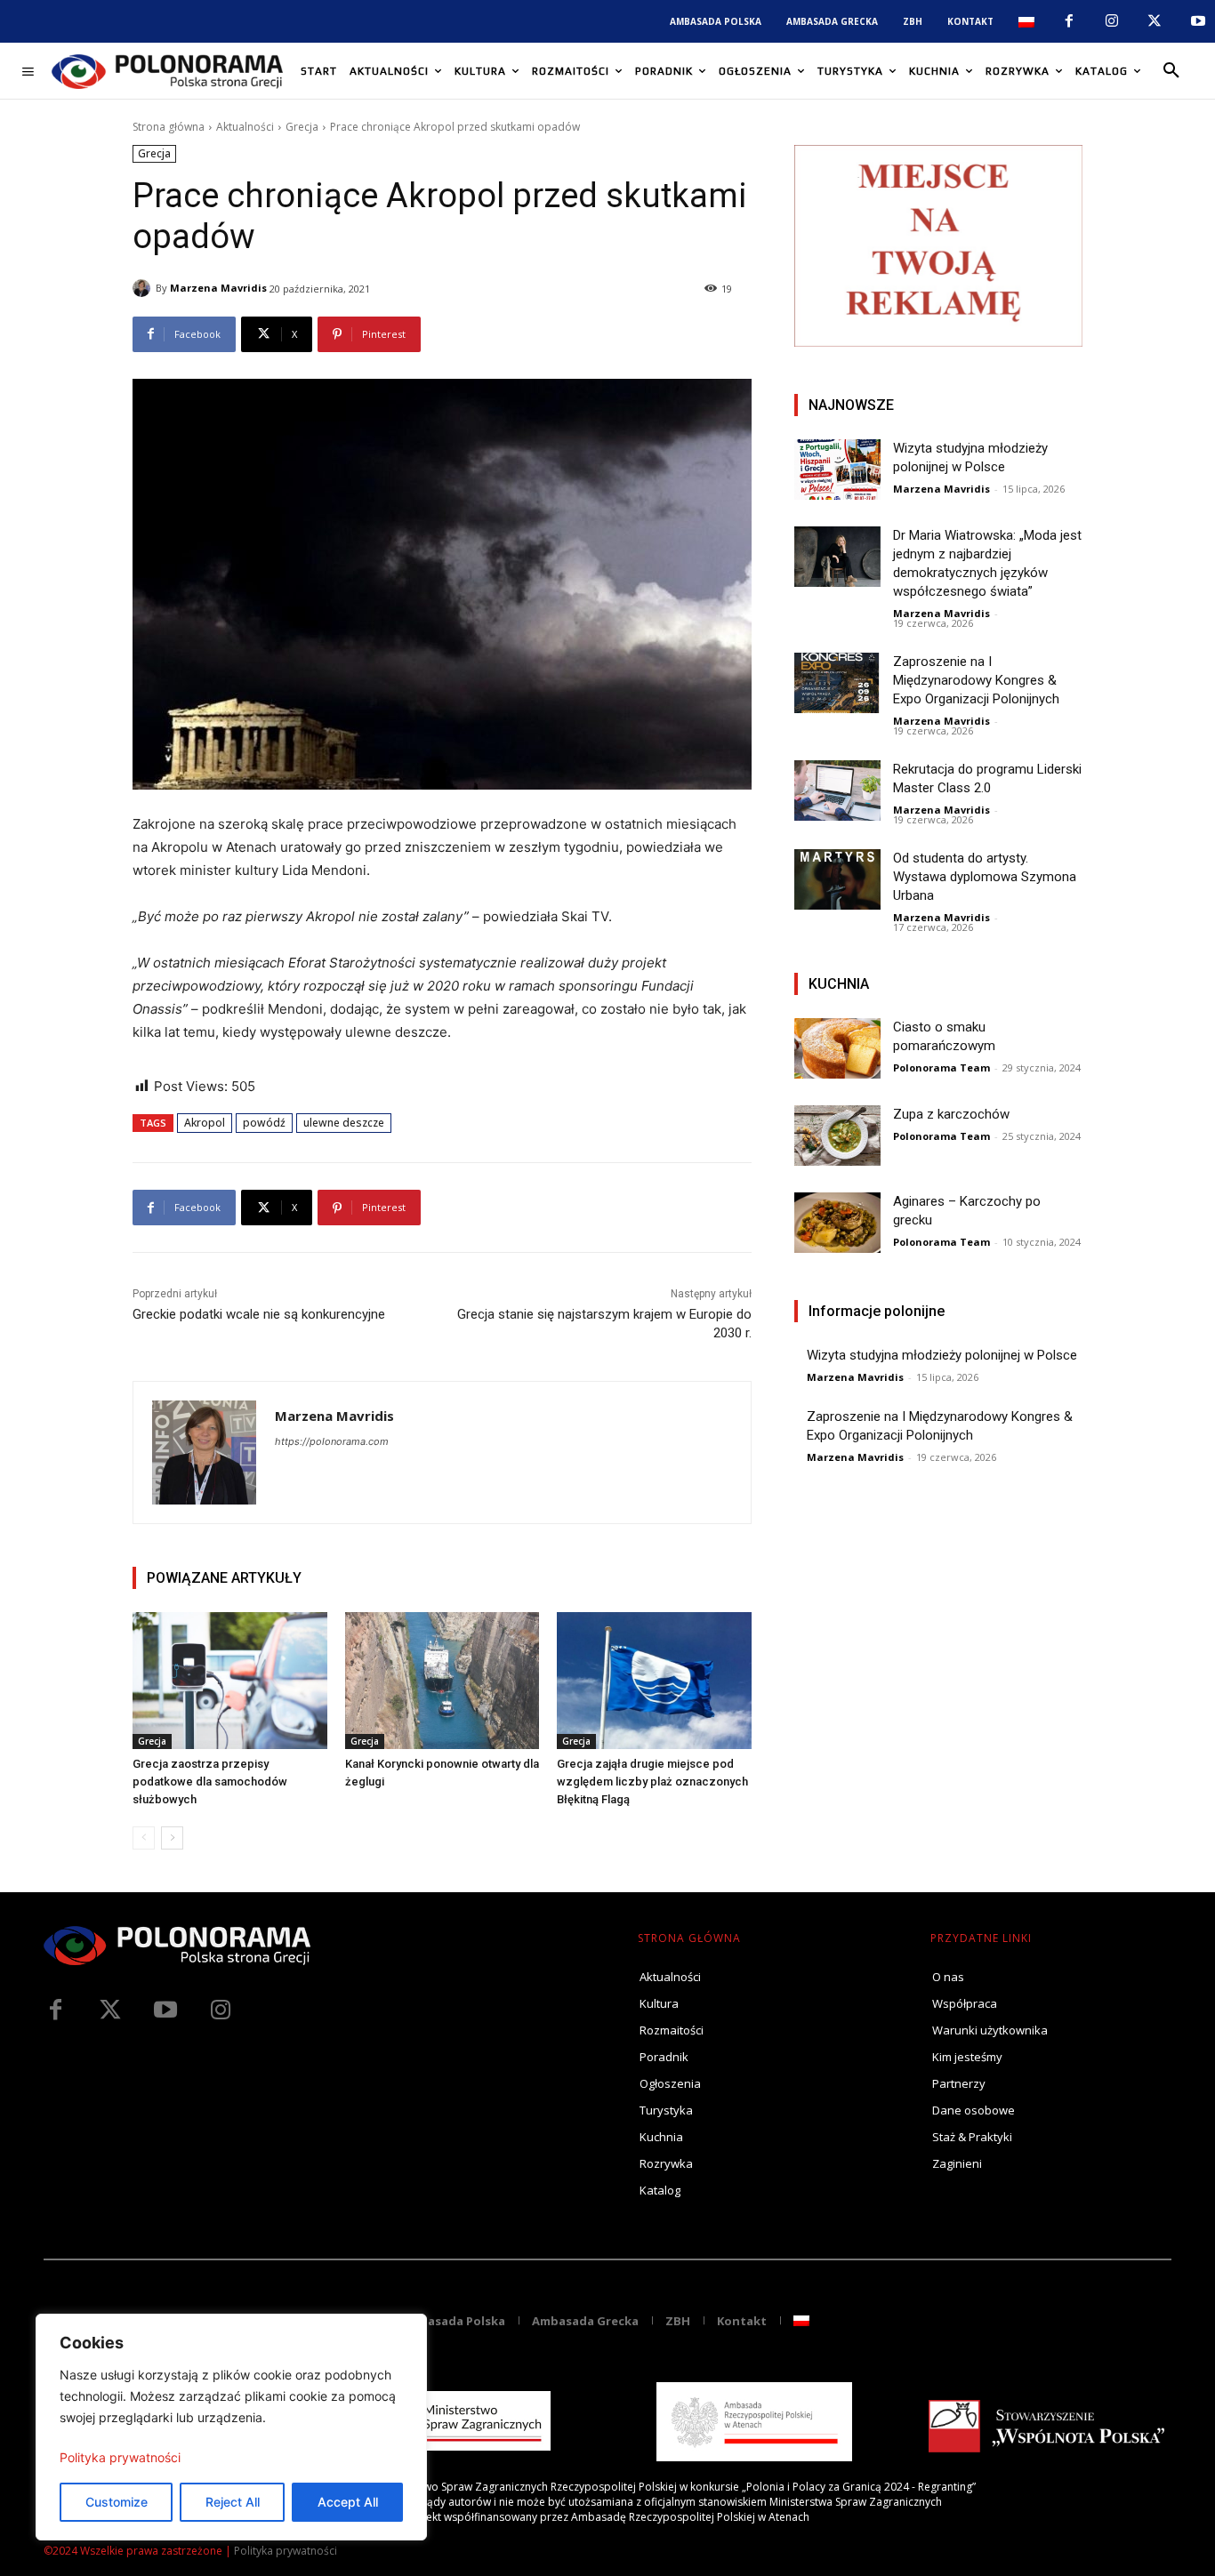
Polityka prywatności (120, 2457)
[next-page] (172, 1838)
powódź (264, 1123)
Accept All (348, 2502)
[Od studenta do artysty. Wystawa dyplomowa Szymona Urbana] (837, 879)
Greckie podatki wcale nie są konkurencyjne (259, 1314)
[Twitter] (110, 2010)
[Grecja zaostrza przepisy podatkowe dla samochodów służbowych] (230, 1680)
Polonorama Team (941, 1067)
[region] (231, 2427)
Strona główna (169, 127)
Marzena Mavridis (218, 288)
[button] (1171, 71)
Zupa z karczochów (951, 1114)
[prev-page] (144, 1838)
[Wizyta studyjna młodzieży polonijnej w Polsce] (837, 469)
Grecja (302, 127)
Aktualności (245, 127)
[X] (1155, 21)
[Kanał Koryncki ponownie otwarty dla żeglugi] (443, 1680)
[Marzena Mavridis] (144, 288)
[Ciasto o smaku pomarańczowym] (837, 1048)
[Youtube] (1198, 21)
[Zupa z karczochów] (837, 1136)
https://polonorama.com (332, 1441)
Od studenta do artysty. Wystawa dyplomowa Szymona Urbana (985, 877)
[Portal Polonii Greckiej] (167, 71)
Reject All (233, 2502)
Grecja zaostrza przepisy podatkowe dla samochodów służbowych (210, 1782)
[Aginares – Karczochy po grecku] (837, 1223)
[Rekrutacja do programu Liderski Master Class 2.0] (837, 790)
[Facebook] (1068, 21)
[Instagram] (1112, 21)
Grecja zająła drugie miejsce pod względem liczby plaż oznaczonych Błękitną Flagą (652, 1782)
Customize (117, 2502)
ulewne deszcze (344, 1123)
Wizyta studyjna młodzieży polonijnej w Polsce (942, 1355)
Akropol (205, 1123)
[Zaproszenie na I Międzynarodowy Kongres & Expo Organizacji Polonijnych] (837, 683)
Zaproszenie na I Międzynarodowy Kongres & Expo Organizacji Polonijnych (976, 680)
